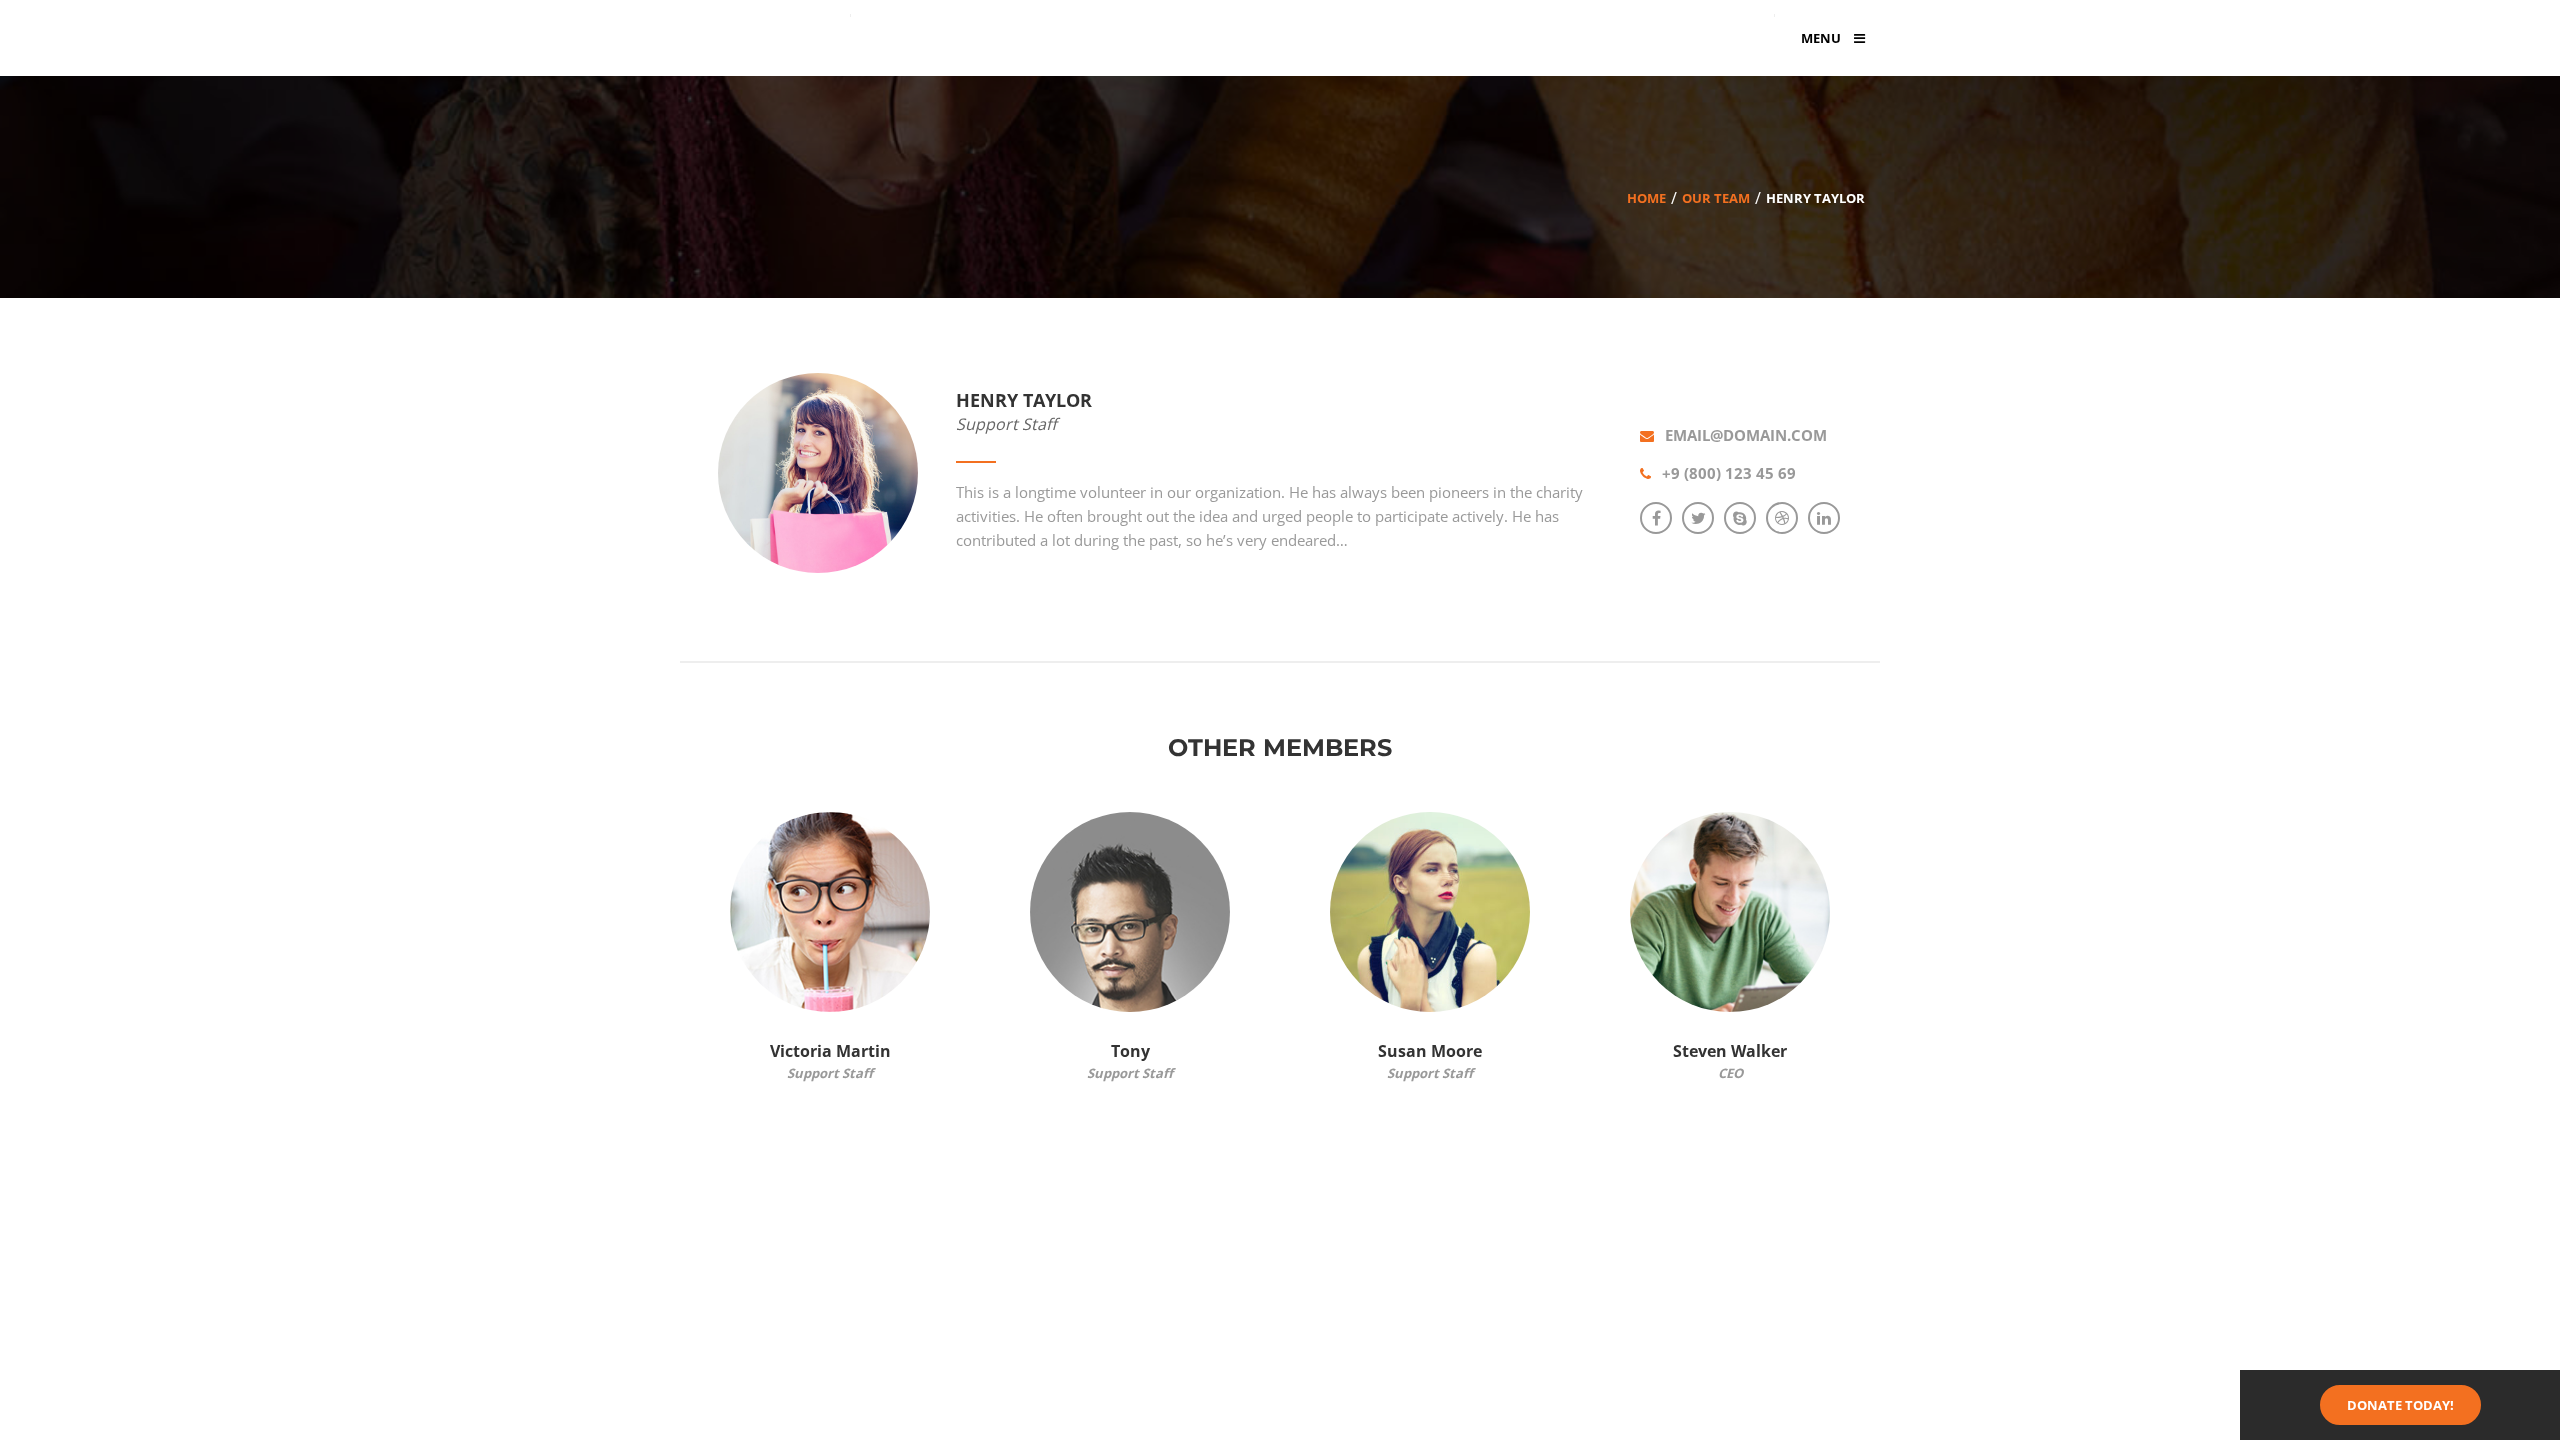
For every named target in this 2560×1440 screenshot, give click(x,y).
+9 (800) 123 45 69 (1729, 473)
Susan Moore (1430, 1051)
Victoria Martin (830, 1051)
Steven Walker (1730, 1051)
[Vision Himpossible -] (770, 33)
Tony (1130, 1051)
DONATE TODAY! (2400, 1405)
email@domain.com (1746, 435)
